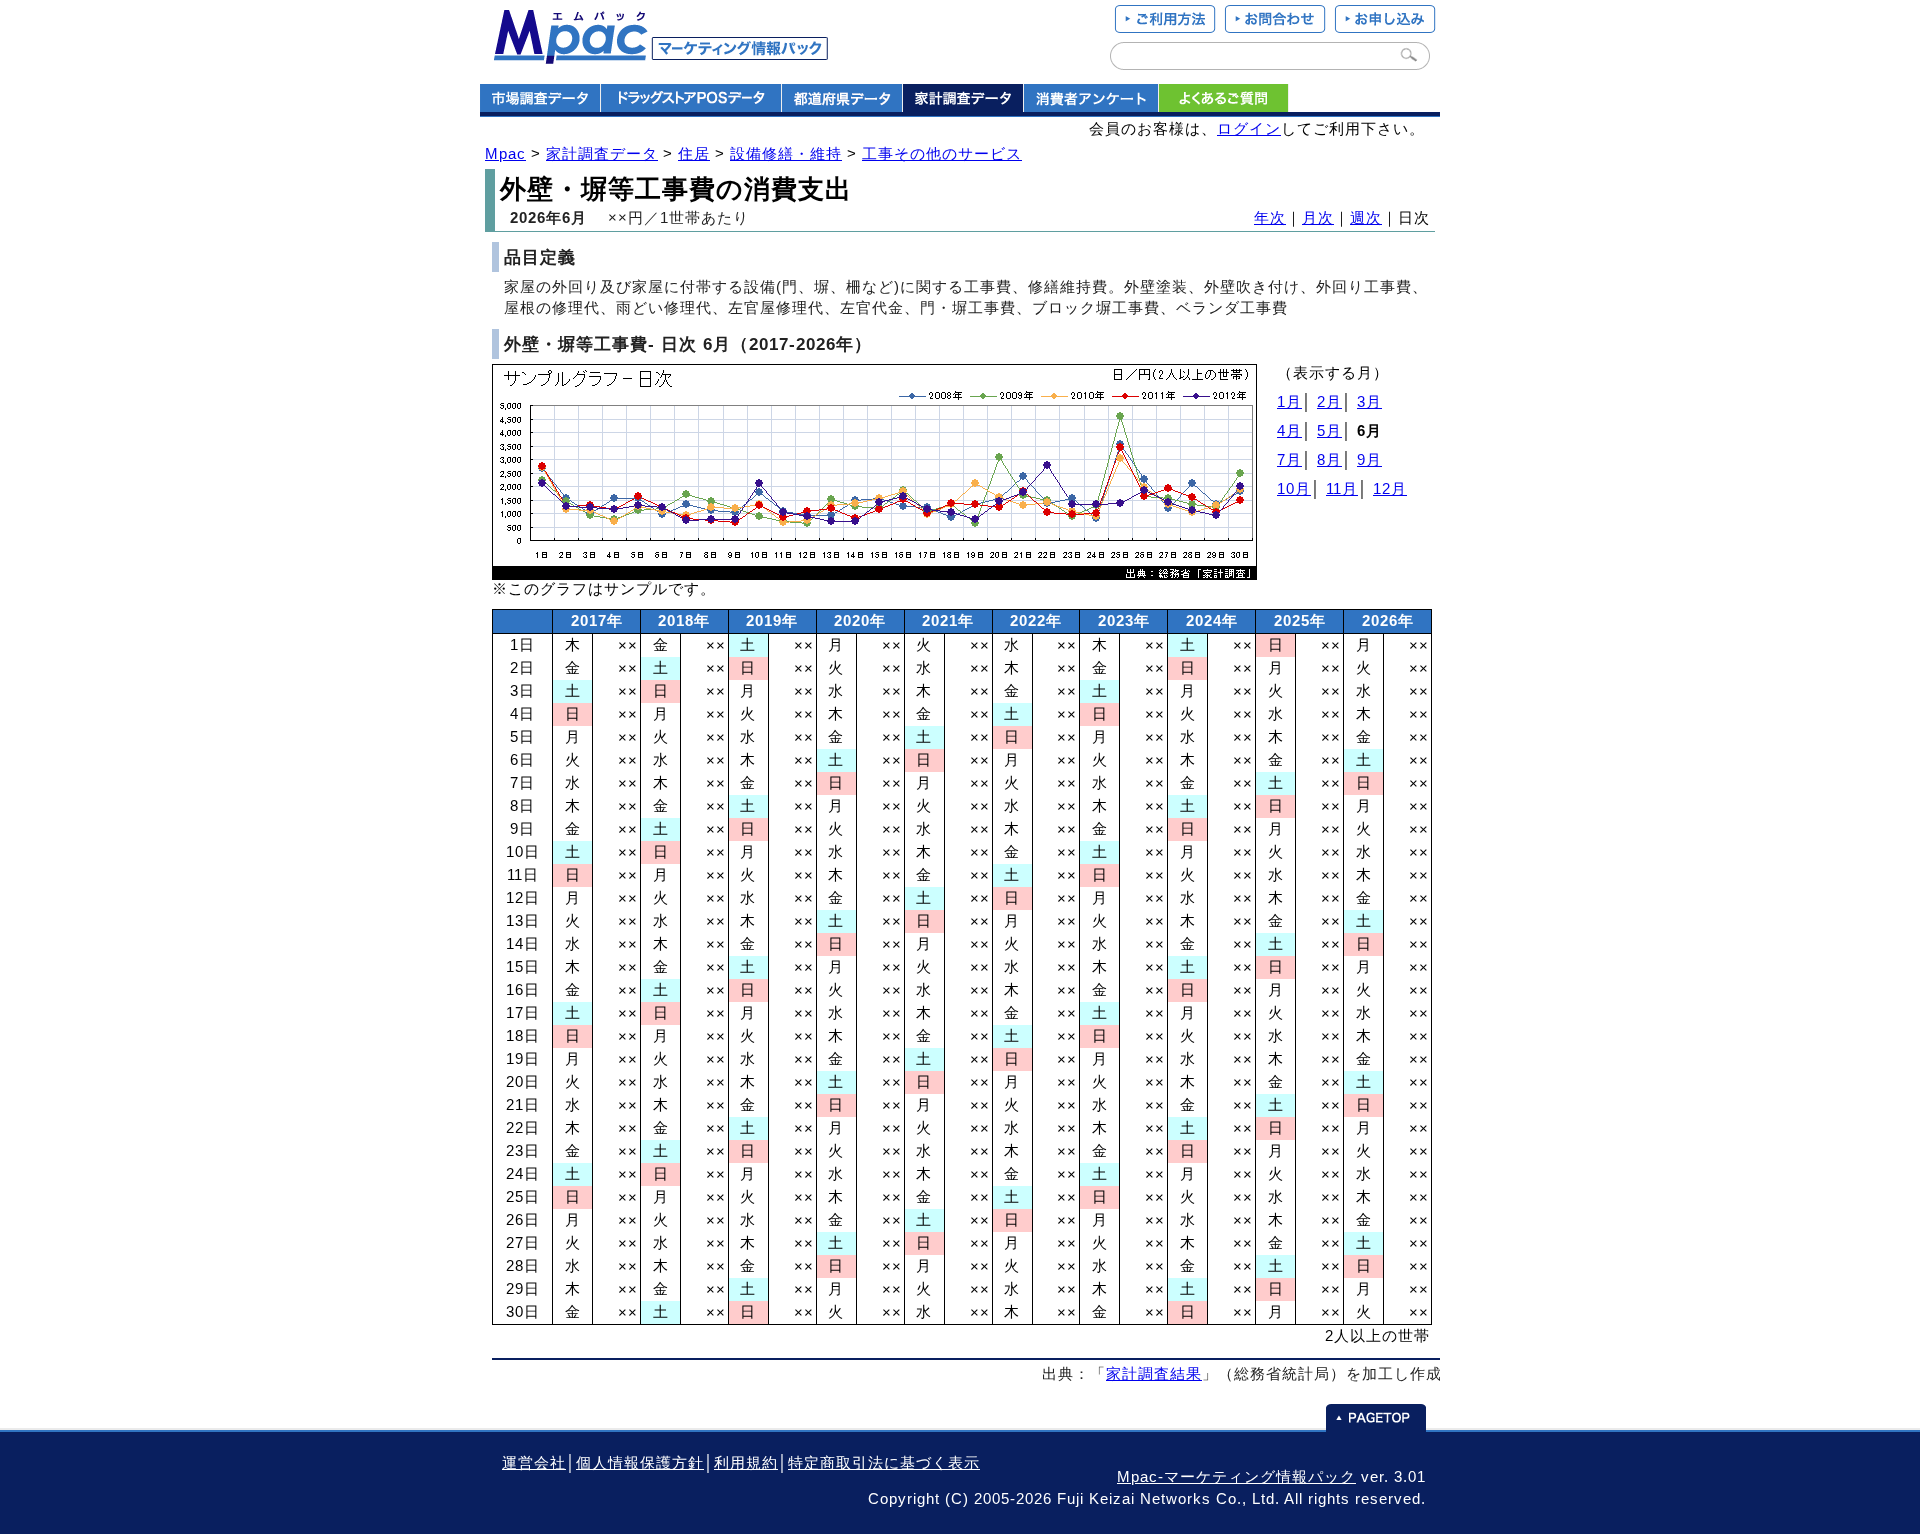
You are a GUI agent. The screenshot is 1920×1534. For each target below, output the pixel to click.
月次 (1318, 218)
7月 (1289, 460)
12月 (1390, 489)
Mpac (505, 154)
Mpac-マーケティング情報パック (1236, 1477)
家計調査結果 (1154, 1374)
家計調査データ (602, 154)
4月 (1289, 431)
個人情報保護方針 (640, 1463)
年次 (1270, 218)
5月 (1329, 431)
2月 (1329, 402)
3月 (1369, 402)
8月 (1329, 460)
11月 (1342, 489)
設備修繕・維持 (786, 154)
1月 (1289, 402)
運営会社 (534, 1463)
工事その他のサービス (942, 154)
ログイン (1249, 129)
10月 (1294, 489)
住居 (694, 154)
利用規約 (746, 1463)
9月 (1369, 460)
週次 (1366, 218)
